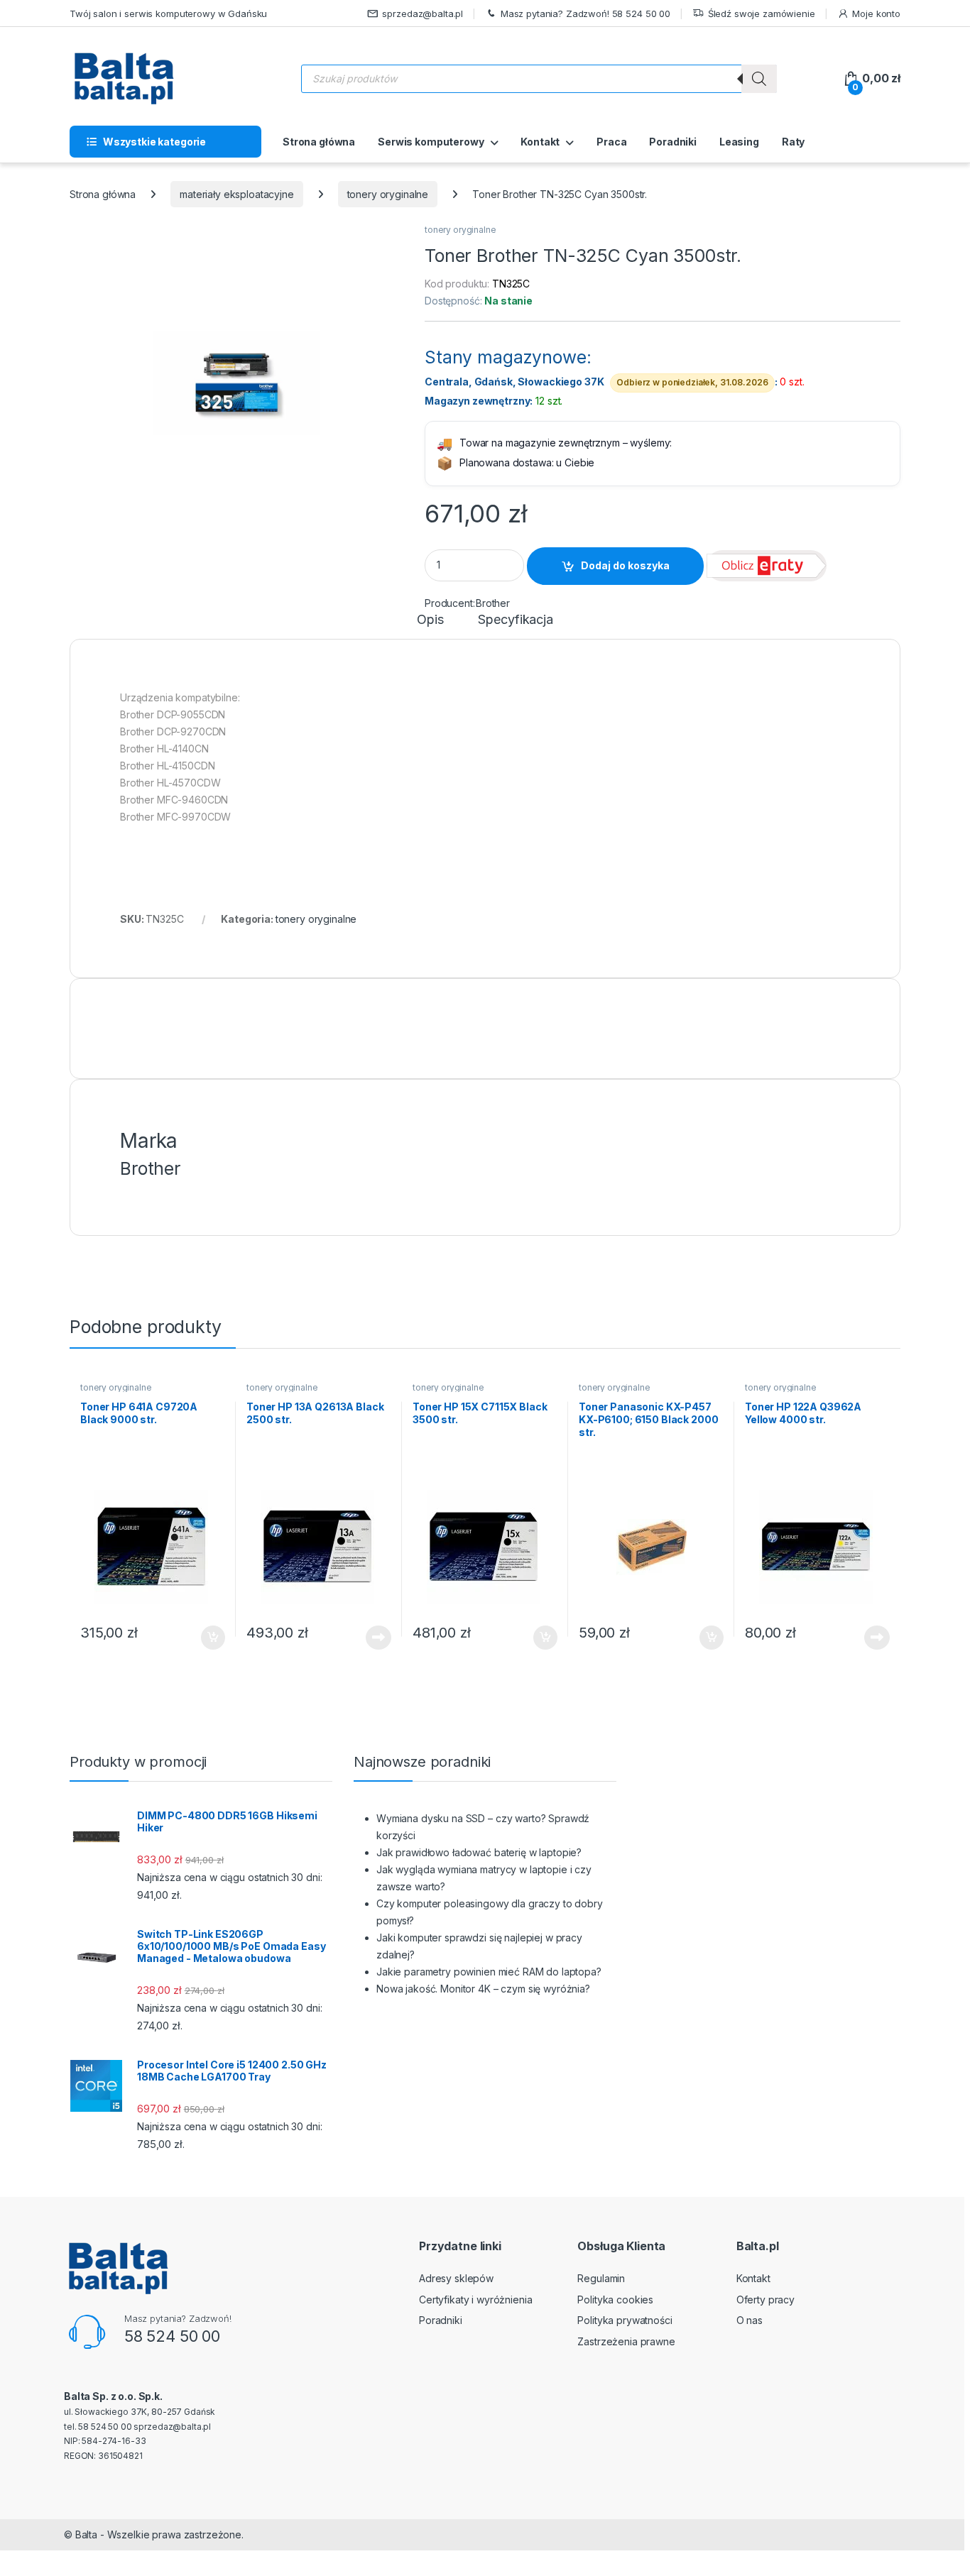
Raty (793, 142)
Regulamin (601, 2278)
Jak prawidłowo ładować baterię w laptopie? (479, 1852)
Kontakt (540, 142)
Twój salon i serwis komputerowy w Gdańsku (168, 13)
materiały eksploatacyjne (237, 194)
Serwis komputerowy (431, 142)
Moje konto (876, 13)
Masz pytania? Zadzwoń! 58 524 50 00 (585, 13)
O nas (750, 2320)
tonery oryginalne (388, 194)
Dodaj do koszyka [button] (206, 1638)
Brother (493, 603)
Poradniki (673, 142)
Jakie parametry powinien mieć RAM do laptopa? (489, 1972)
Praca (611, 142)
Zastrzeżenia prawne (626, 2341)
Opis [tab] (430, 620)
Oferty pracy (765, 2300)
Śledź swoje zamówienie (762, 13)
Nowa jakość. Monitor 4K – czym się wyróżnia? (483, 1989)
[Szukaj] (759, 79)
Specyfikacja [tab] (515, 620)
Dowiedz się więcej (371, 1638)
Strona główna (319, 142)
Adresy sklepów (456, 2278)
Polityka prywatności (625, 2320)
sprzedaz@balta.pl (423, 13)
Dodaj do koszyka (625, 565)
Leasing (739, 142)
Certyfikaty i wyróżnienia (476, 2300)
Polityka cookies (615, 2300)
